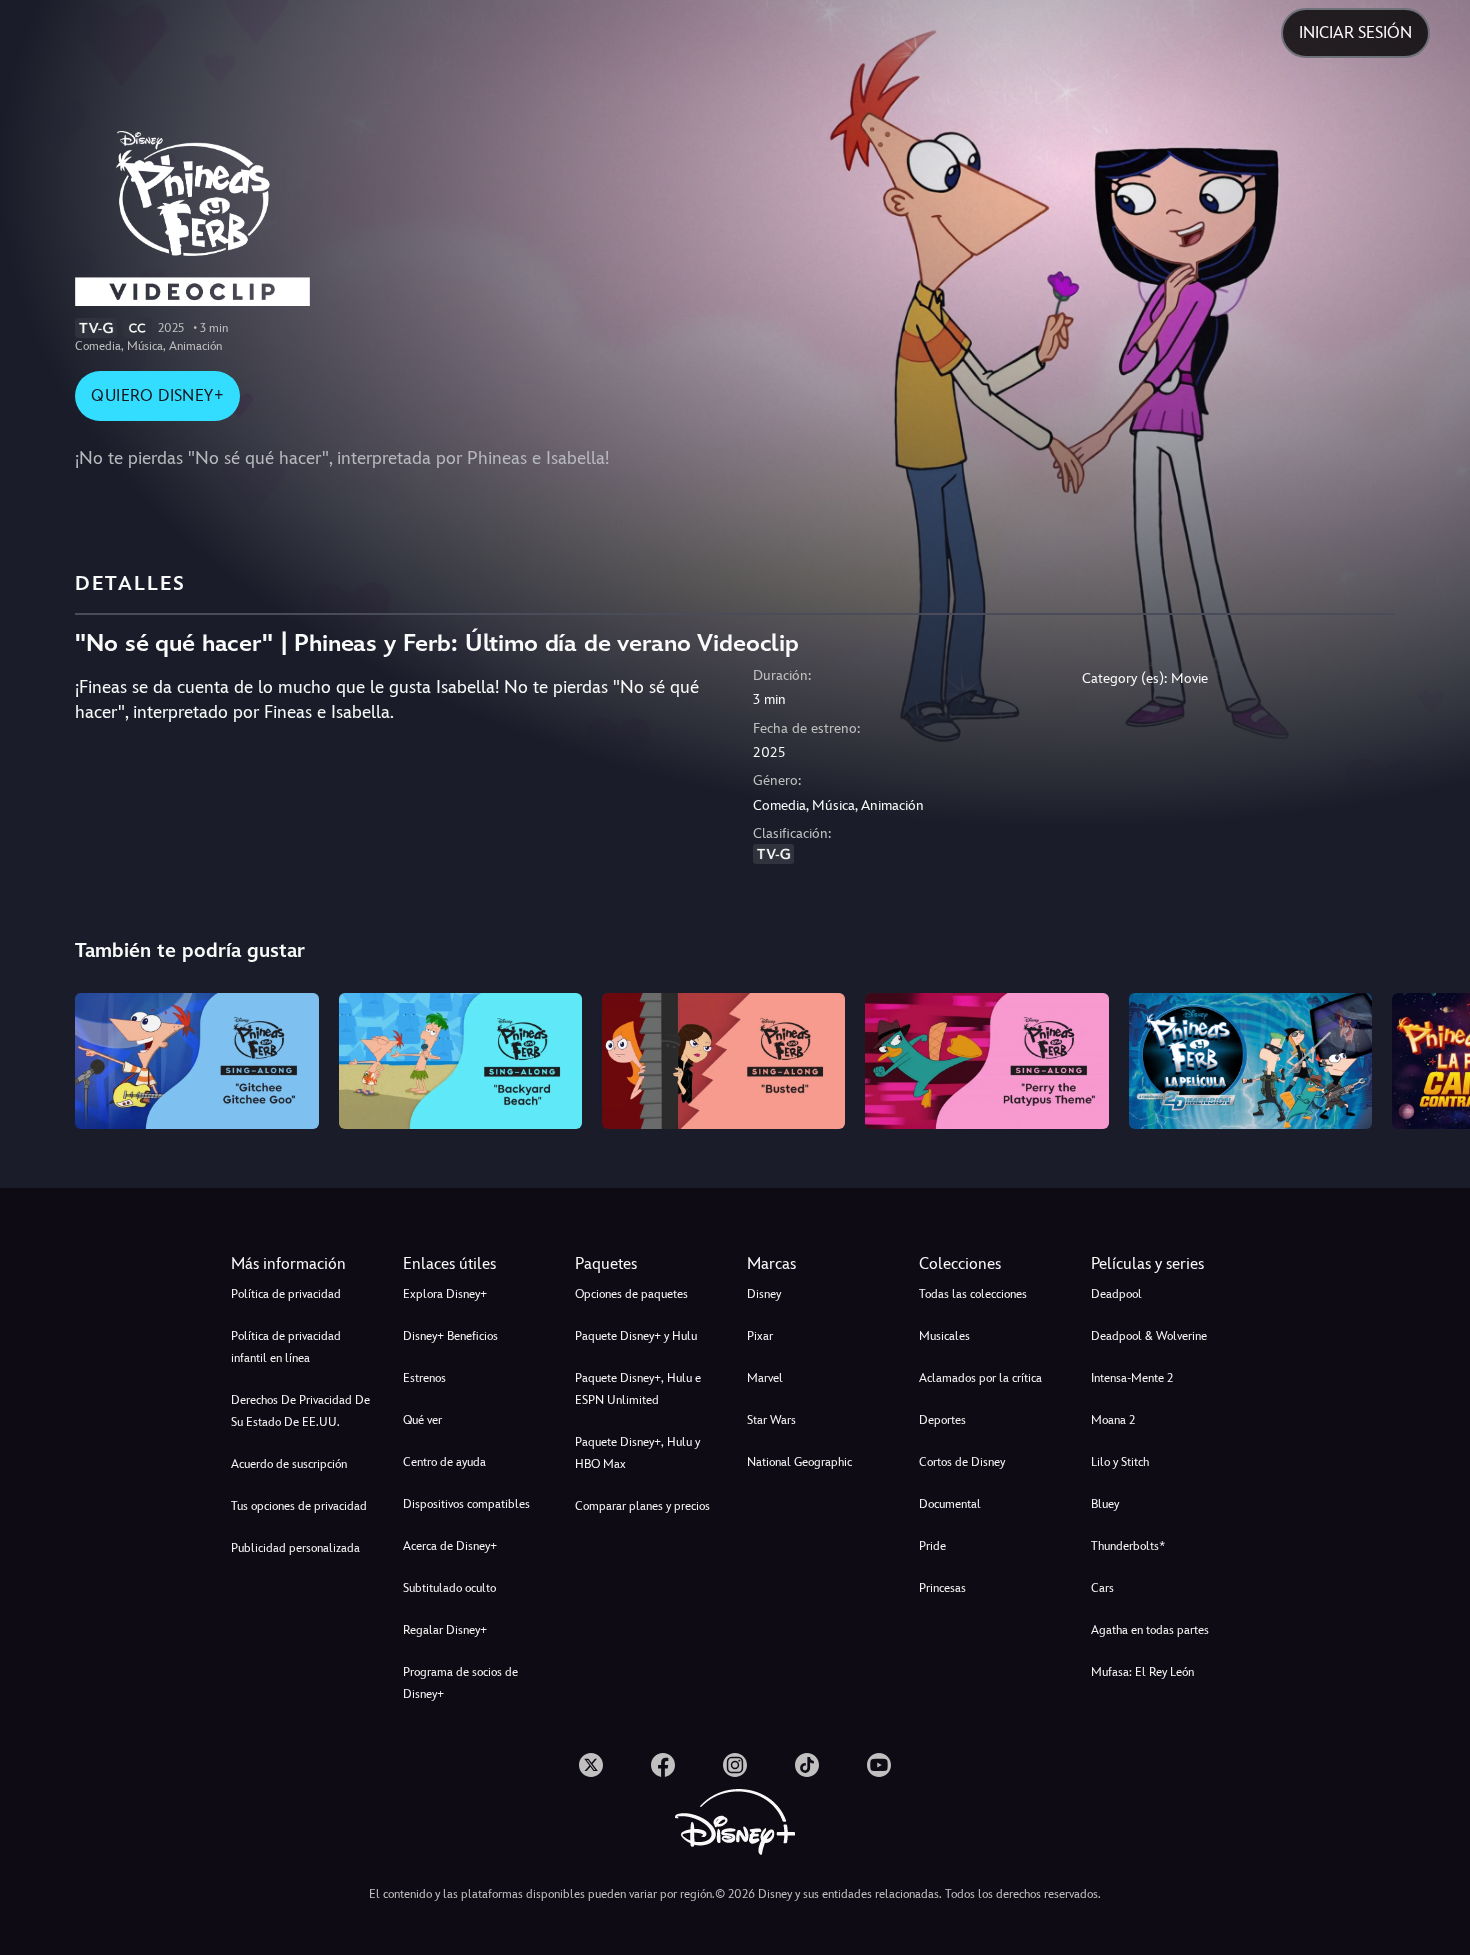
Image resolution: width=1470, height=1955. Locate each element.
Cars (1102, 1588)
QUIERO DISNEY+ (157, 395)
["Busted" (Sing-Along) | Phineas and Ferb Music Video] (723, 1061)
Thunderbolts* (1128, 1546)
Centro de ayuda (444, 1462)
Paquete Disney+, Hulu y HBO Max (637, 1453)
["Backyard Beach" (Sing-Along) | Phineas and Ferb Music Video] (460, 1061)
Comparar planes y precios (642, 1506)
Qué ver (422, 1420)
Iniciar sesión (1355, 32)
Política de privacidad (286, 1294)
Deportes (942, 1420)
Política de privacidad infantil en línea (286, 1347)
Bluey (1105, 1504)
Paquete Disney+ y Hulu (636, 1336)
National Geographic (799, 1462)
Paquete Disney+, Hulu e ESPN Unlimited (638, 1389)
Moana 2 (1113, 1420)
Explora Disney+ (445, 1294)
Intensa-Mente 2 (1132, 1378)
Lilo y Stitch (1120, 1462)
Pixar (760, 1336)
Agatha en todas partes (1150, 1630)
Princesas (942, 1588)
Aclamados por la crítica (980, 1378)
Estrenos (424, 1378)
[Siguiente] (1431, 1058)
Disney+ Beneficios (450, 1336)
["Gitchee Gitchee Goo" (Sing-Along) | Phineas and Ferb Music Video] (196, 1061)
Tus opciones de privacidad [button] (299, 1506)
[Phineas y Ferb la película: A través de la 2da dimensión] (1250, 1061)
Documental (950, 1504)
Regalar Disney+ (445, 1630)
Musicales (944, 1336)
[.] (591, 1765)
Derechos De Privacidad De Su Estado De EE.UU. (300, 1411)
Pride (932, 1546)
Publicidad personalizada (295, 1548)
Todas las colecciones (973, 1294)
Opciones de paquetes (631, 1294)
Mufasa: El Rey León (1142, 1672)
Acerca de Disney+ (450, 1546)
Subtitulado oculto (449, 1588)
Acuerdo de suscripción (289, 1464)
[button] (477, 1264)
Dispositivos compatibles (466, 1504)
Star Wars (771, 1420)
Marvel (765, 1378)
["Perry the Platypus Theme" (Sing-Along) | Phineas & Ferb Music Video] (986, 1061)
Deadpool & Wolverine (1149, 1336)
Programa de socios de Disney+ (460, 1683)
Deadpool (1116, 1294)
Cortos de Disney (962, 1462)
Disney (764, 1294)
